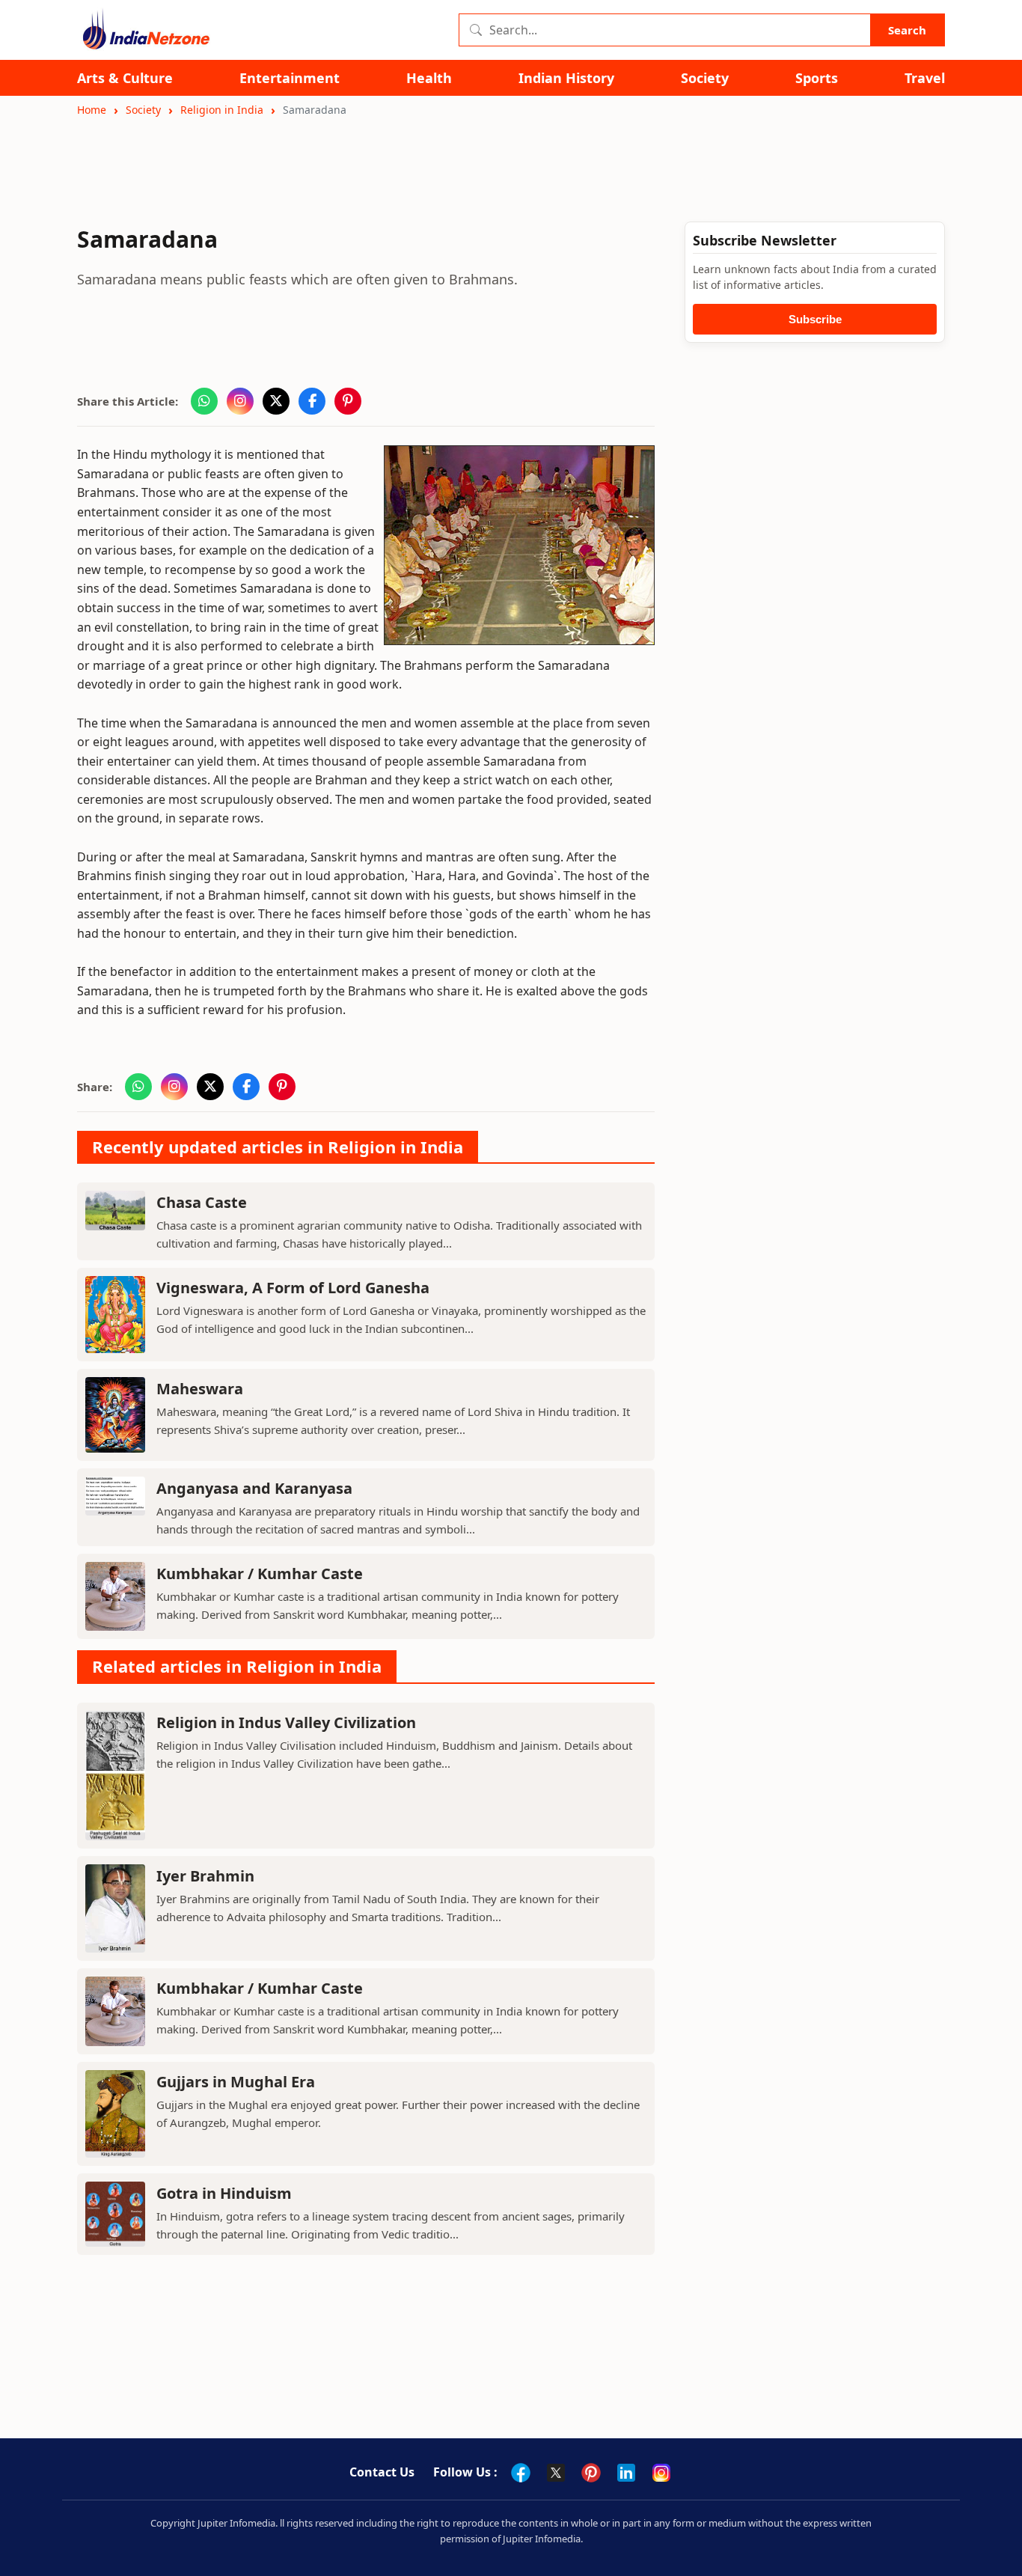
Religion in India (222, 110)
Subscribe (815, 319)
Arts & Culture (125, 78)
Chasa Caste (202, 1202)
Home (92, 110)
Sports (817, 78)
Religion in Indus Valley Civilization (286, 1722)
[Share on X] (276, 401)
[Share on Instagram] (240, 401)
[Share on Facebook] (312, 401)
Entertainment (290, 78)
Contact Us (382, 2472)
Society (705, 78)
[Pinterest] (591, 2473)
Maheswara (200, 1389)
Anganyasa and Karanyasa (254, 1488)
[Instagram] (661, 2473)
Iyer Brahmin (205, 1876)
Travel (925, 78)
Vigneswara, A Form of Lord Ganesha (293, 1288)
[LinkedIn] (626, 2473)
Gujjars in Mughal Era (236, 2082)
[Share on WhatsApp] (204, 401)
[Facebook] (521, 2473)
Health (429, 78)
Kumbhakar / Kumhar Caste (260, 1574)
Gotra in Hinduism (224, 2193)
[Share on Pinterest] (348, 401)
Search (907, 30)
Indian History (566, 78)
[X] (556, 2473)
